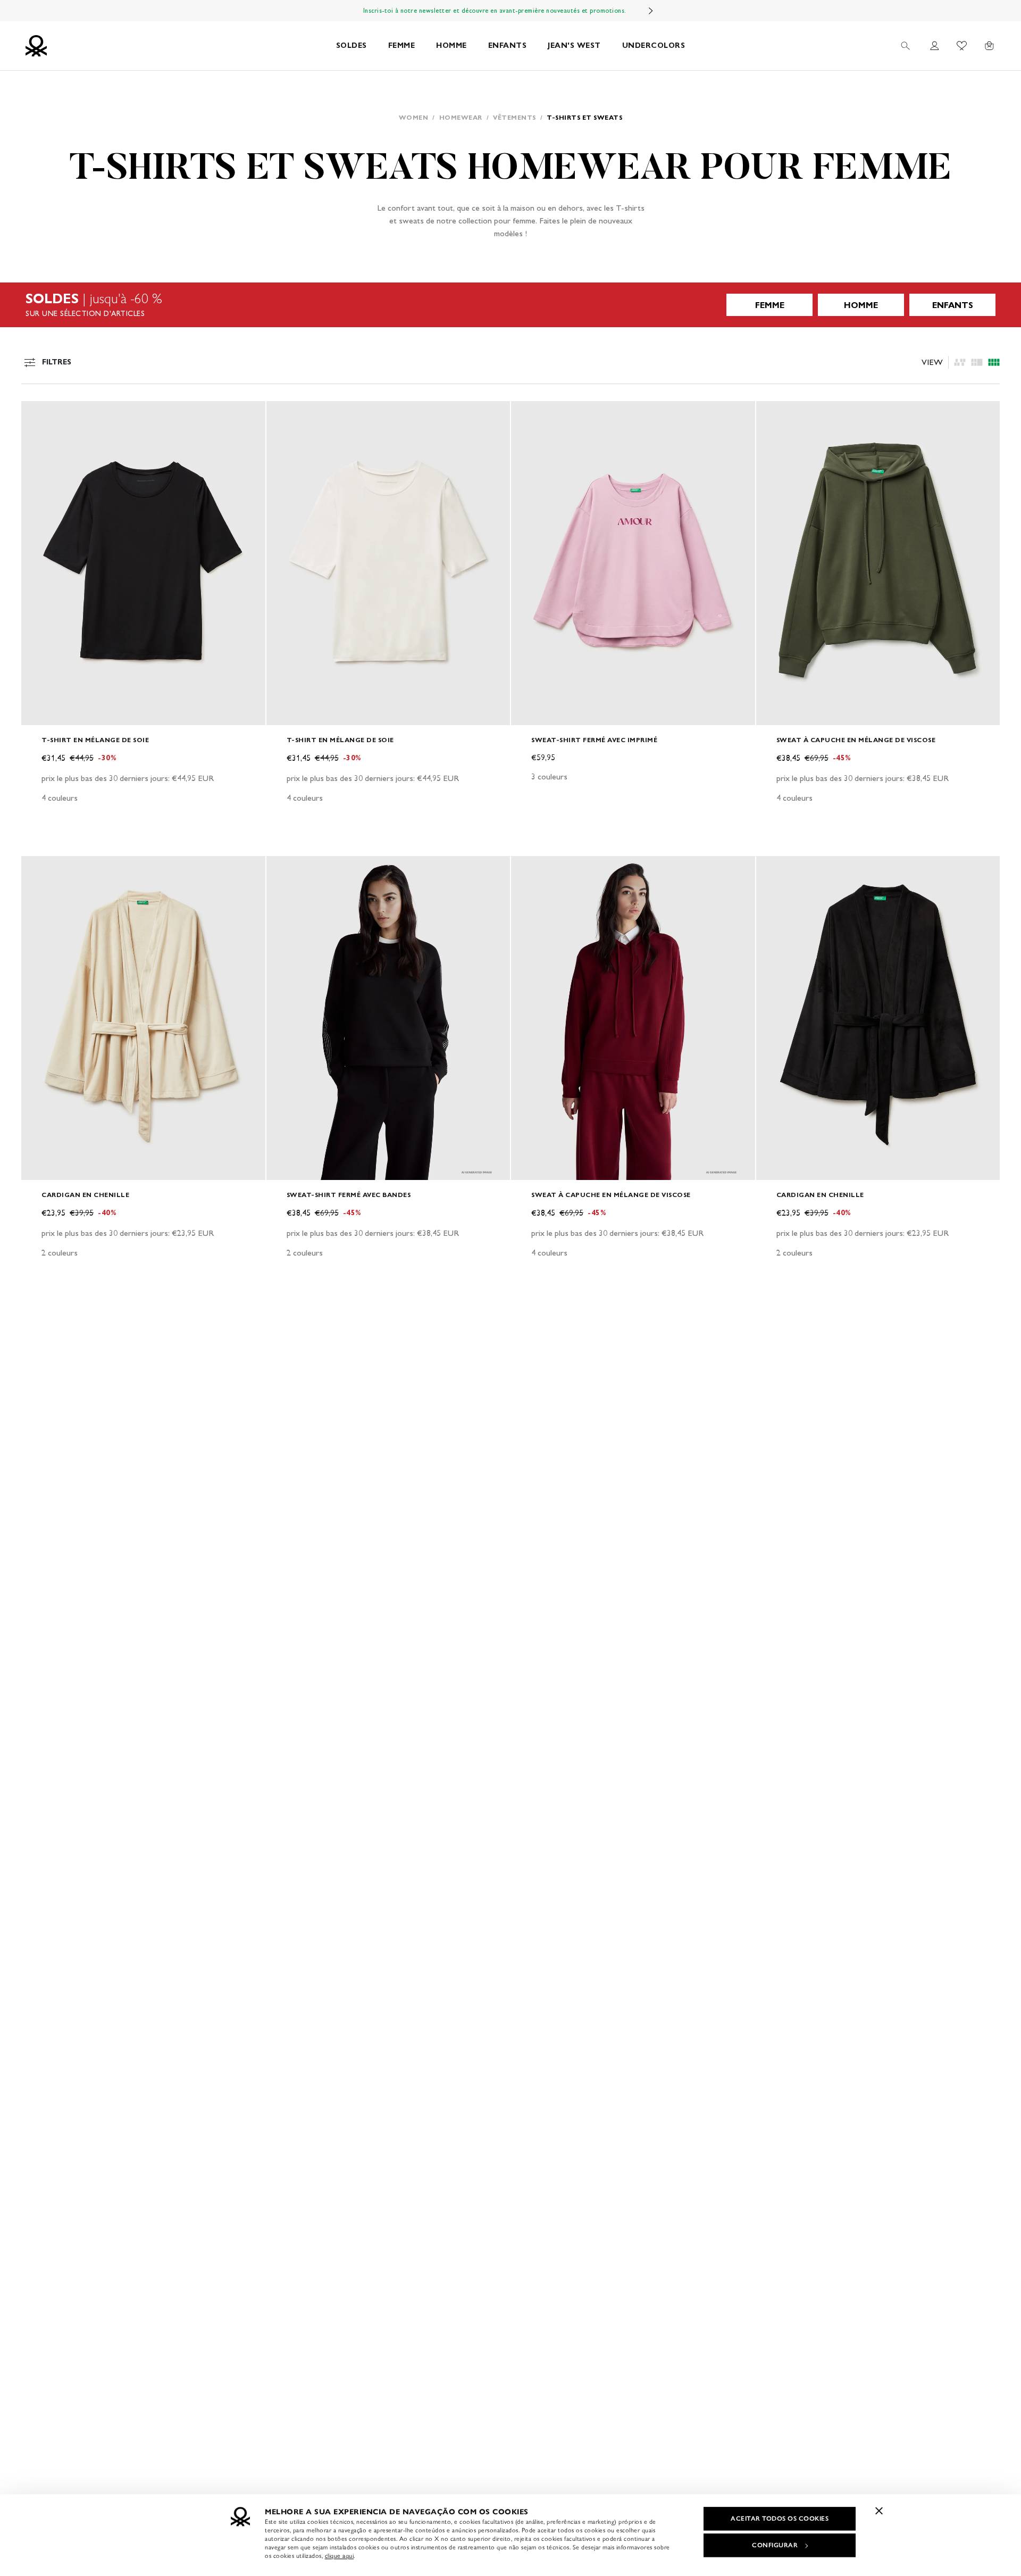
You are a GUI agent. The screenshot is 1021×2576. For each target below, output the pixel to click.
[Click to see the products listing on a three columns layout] (994, 362)
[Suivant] (651, 11)
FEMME (402, 45)
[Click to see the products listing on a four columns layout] (977, 362)
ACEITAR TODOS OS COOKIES (780, 2519)
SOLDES (352, 45)
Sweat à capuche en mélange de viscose (856, 740)
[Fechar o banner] (879, 2511)
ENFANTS (508, 45)
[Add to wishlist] (38, 415)
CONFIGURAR (775, 2545)
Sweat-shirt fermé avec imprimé (594, 740)
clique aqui (340, 2556)
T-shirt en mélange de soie (95, 740)
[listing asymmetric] (960, 362)
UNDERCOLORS (654, 45)
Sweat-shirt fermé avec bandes (349, 1195)
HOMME (451, 45)
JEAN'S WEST (574, 45)
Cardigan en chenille (85, 1195)
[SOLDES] (510, 305)
